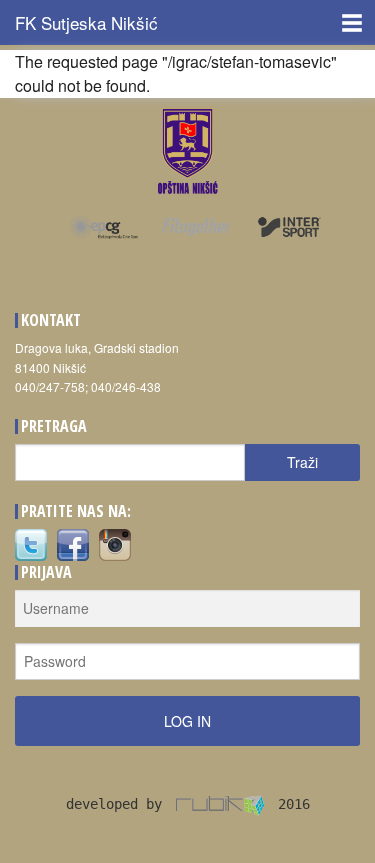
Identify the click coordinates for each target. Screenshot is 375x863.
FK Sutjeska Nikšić (86, 22)
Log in (187, 721)
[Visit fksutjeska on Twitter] (31, 543)
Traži (302, 462)
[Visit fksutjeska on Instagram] (115, 543)
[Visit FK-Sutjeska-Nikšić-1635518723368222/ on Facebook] (73, 543)
